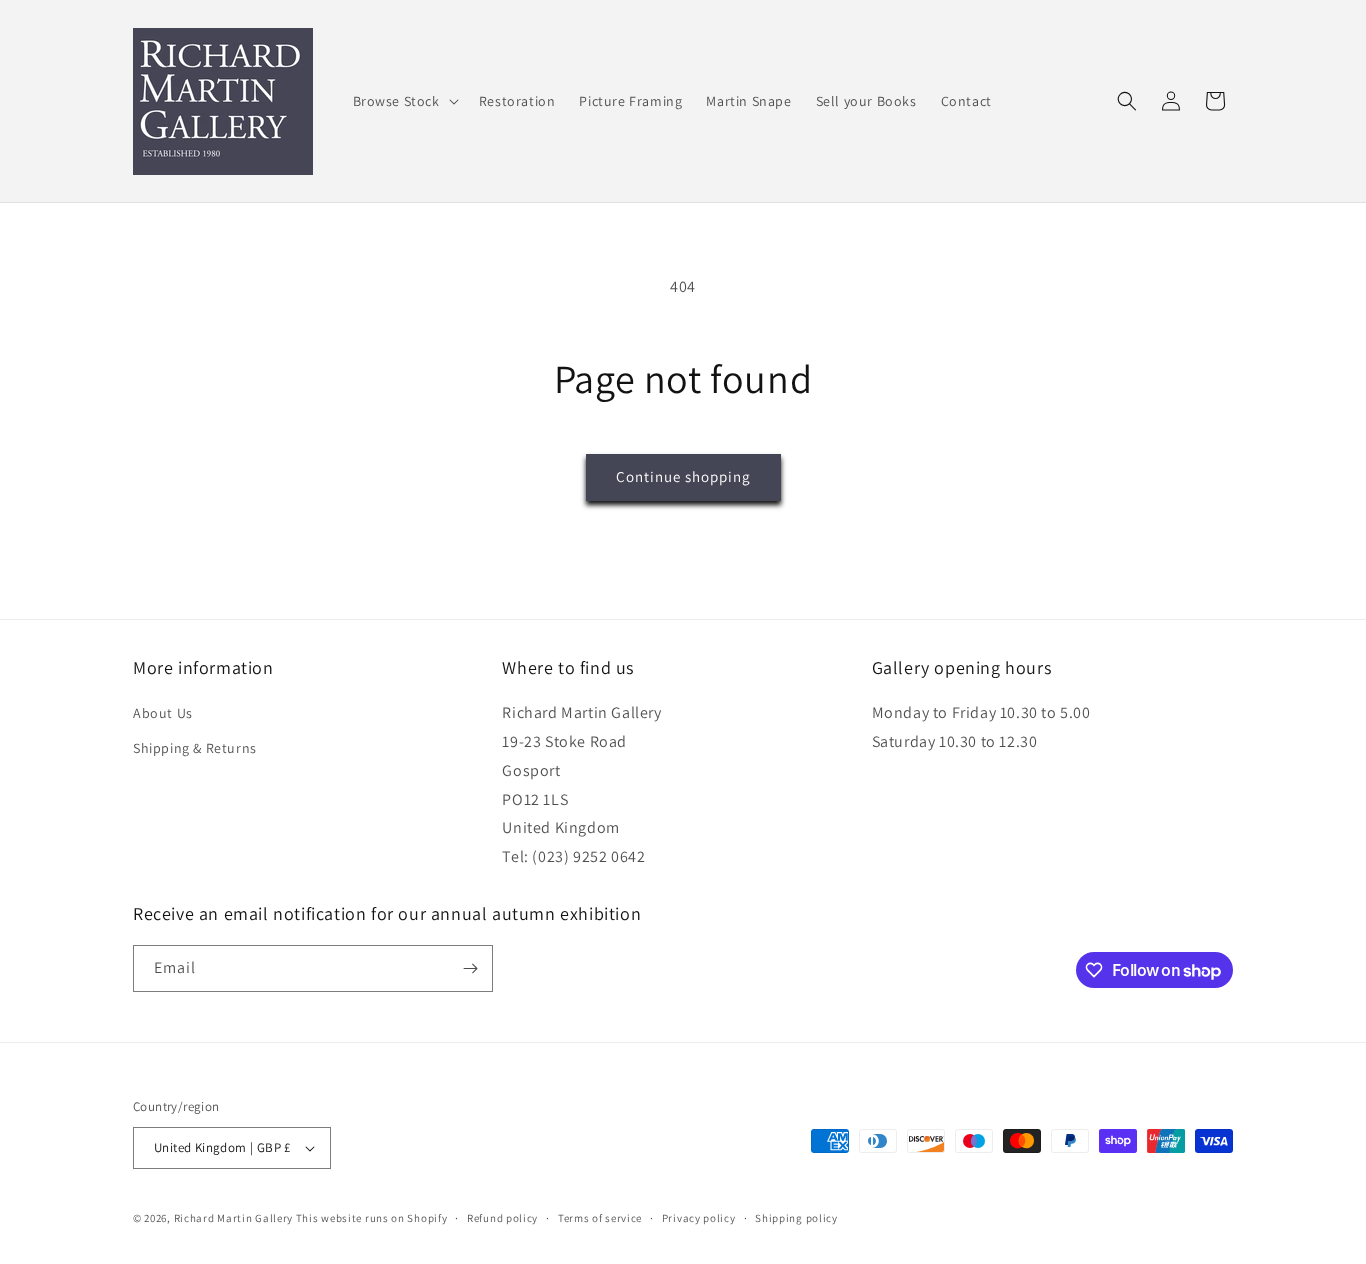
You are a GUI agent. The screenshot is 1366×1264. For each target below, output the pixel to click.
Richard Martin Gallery (233, 1218)
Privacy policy (699, 1218)
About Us (163, 713)
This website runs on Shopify (372, 1218)
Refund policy (502, 1218)
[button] (404, 101)
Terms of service (600, 1218)
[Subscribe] (470, 968)
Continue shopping (683, 476)
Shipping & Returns (195, 748)
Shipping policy (796, 1218)
